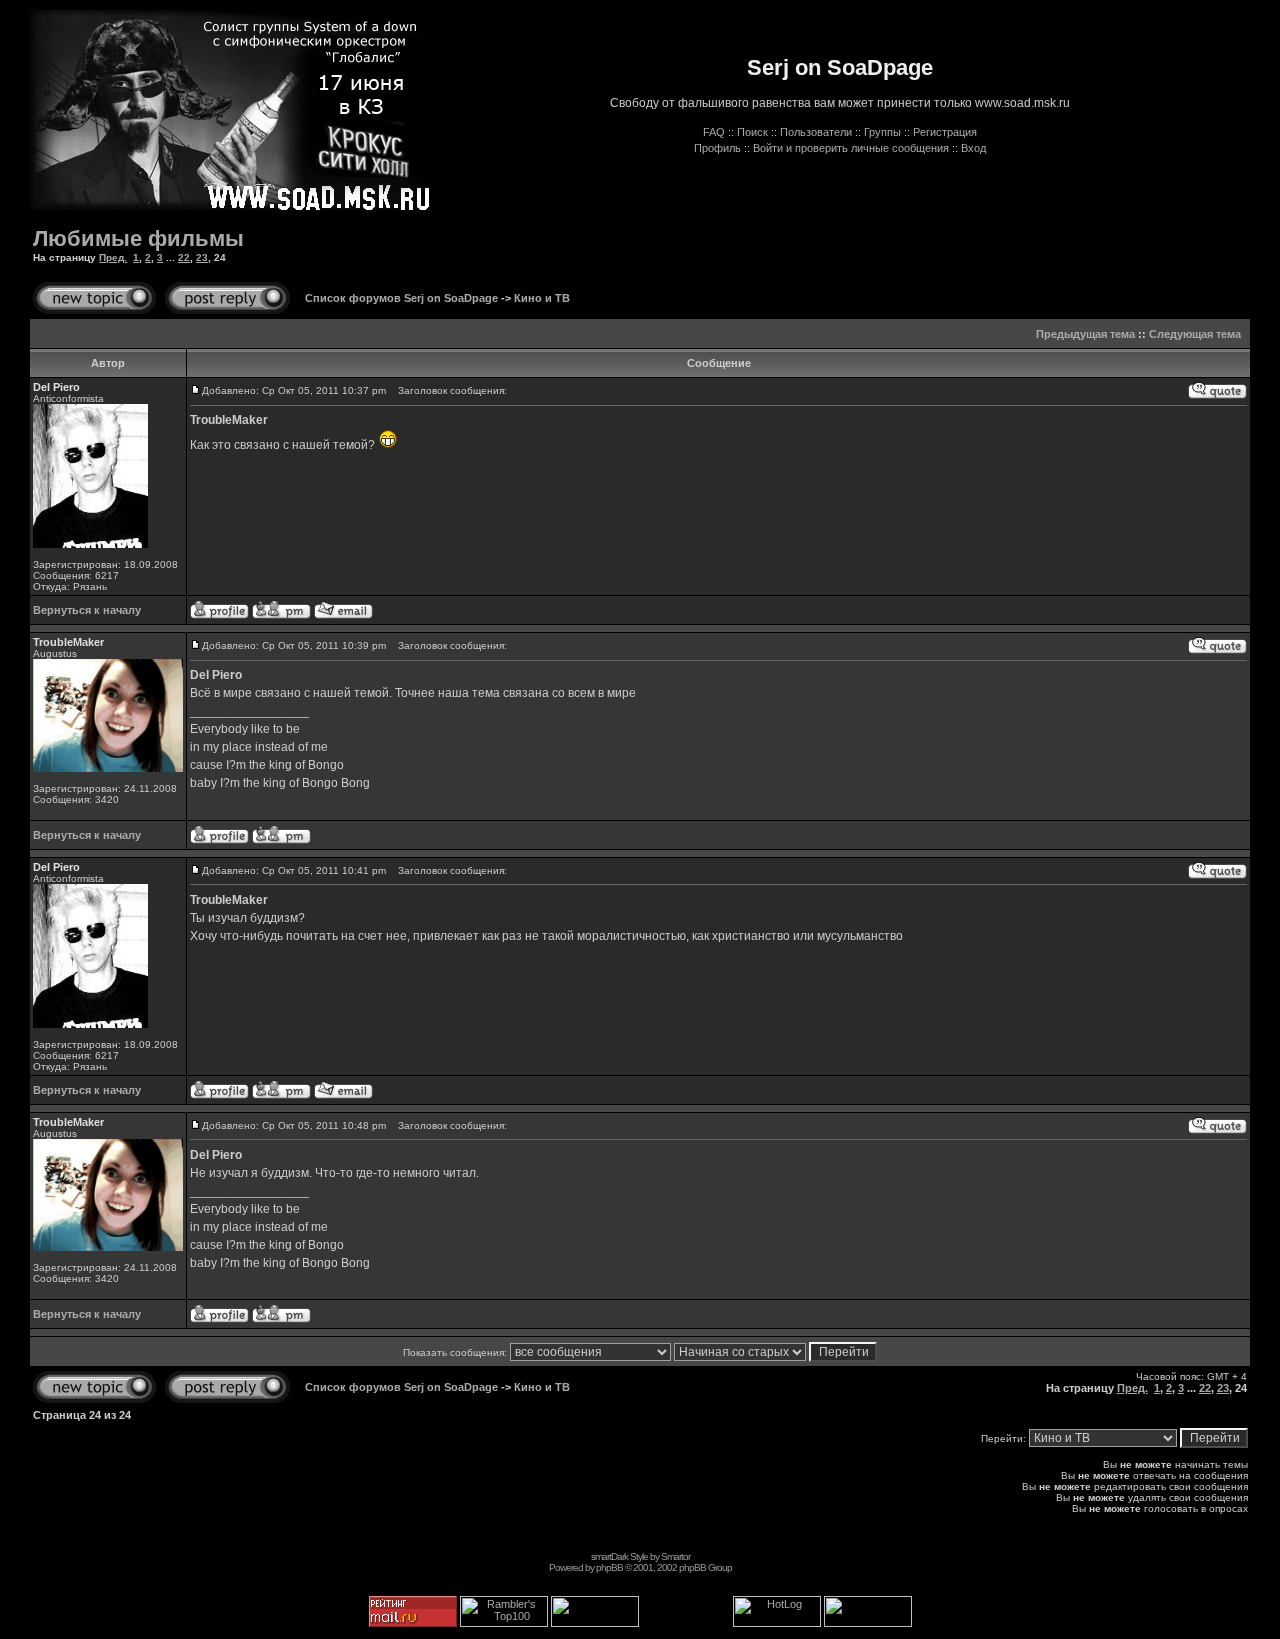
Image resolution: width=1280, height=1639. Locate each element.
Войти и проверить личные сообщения (851, 148)
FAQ (714, 132)
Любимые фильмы (138, 238)
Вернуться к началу (87, 610)
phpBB (609, 1567)
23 (202, 257)
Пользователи (816, 132)
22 (184, 257)
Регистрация (945, 132)
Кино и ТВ (542, 298)
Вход (973, 148)
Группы (882, 132)
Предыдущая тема (1085, 334)
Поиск (752, 132)
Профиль (717, 148)
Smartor (675, 1556)
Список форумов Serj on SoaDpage (401, 298)
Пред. (113, 257)
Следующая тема (1195, 334)
